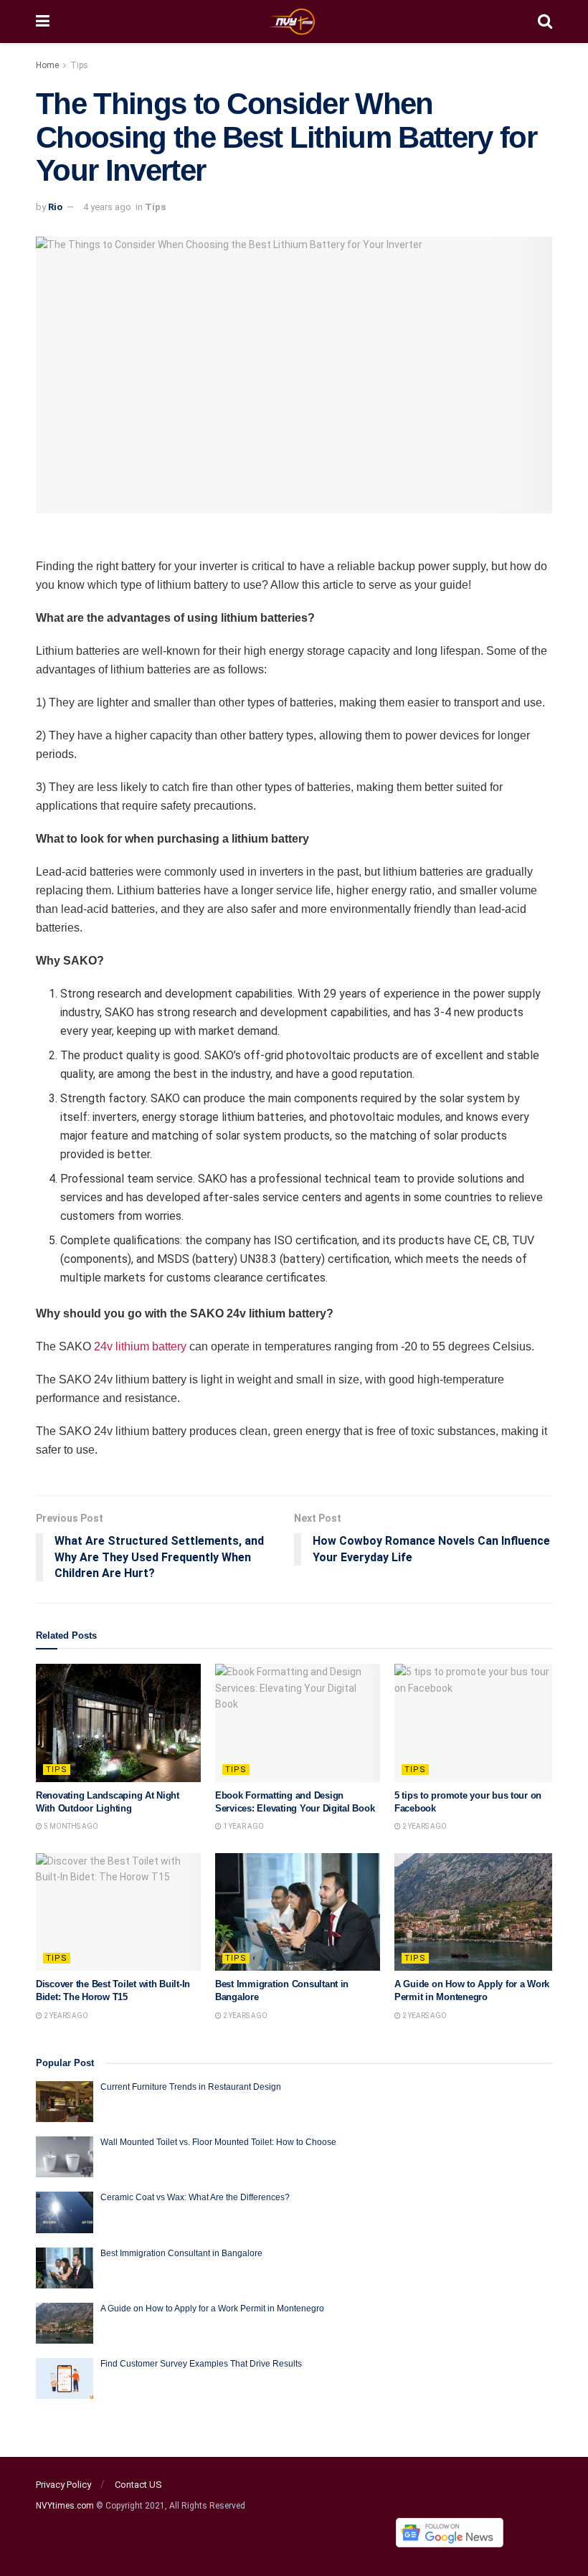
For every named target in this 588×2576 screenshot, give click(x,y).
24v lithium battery (140, 1346)
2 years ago (424, 1826)
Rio (55, 207)
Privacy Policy (63, 2485)
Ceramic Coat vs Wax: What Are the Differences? (195, 2197)
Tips (79, 65)
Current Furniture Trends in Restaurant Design (191, 2087)
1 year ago (243, 1826)
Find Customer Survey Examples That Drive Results (201, 2364)
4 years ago (107, 207)
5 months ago (70, 1826)
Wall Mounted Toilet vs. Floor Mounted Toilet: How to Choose (218, 2142)
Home (47, 65)
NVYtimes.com (65, 2506)
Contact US (138, 2485)
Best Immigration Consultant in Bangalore (182, 2253)
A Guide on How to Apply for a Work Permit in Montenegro (212, 2309)
